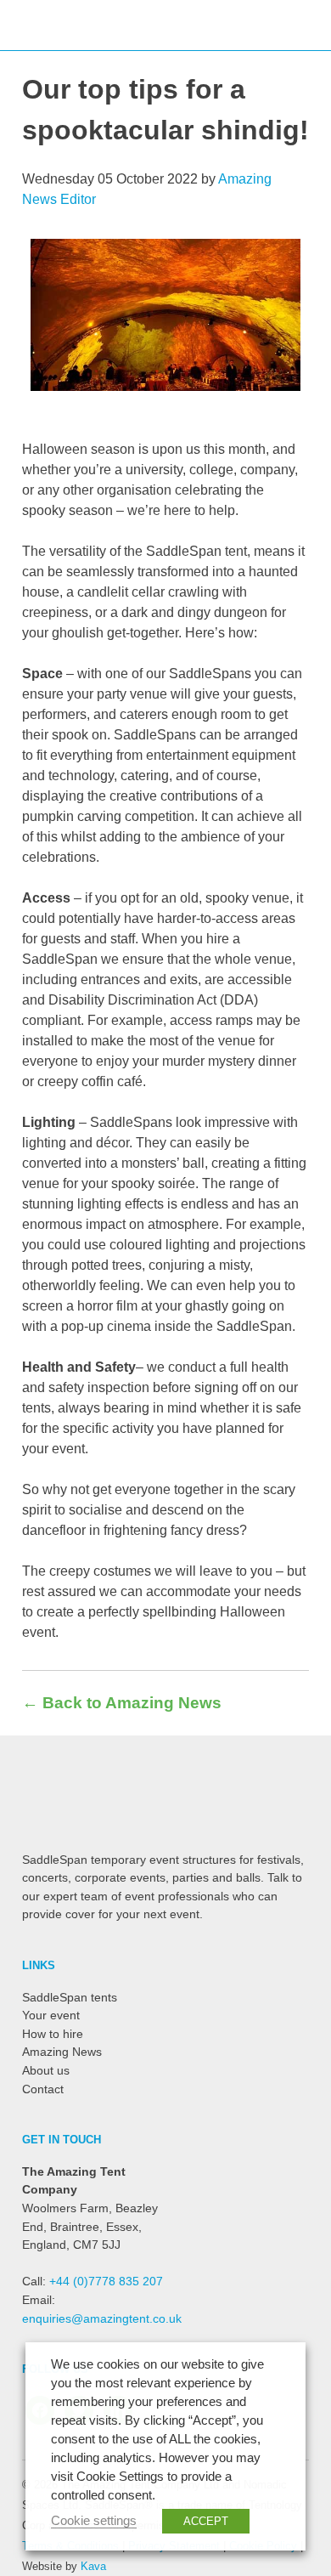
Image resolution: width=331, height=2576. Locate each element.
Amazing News (62, 2052)
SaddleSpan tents (70, 1997)
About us (46, 2070)
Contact (43, 2089)
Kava (93, 2566)
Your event (51, 2015)
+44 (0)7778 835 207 (106, 2281)
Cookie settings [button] (94, 2521)
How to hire (53, 2034)
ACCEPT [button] (206, 2521)
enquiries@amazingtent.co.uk (102, 2318)
